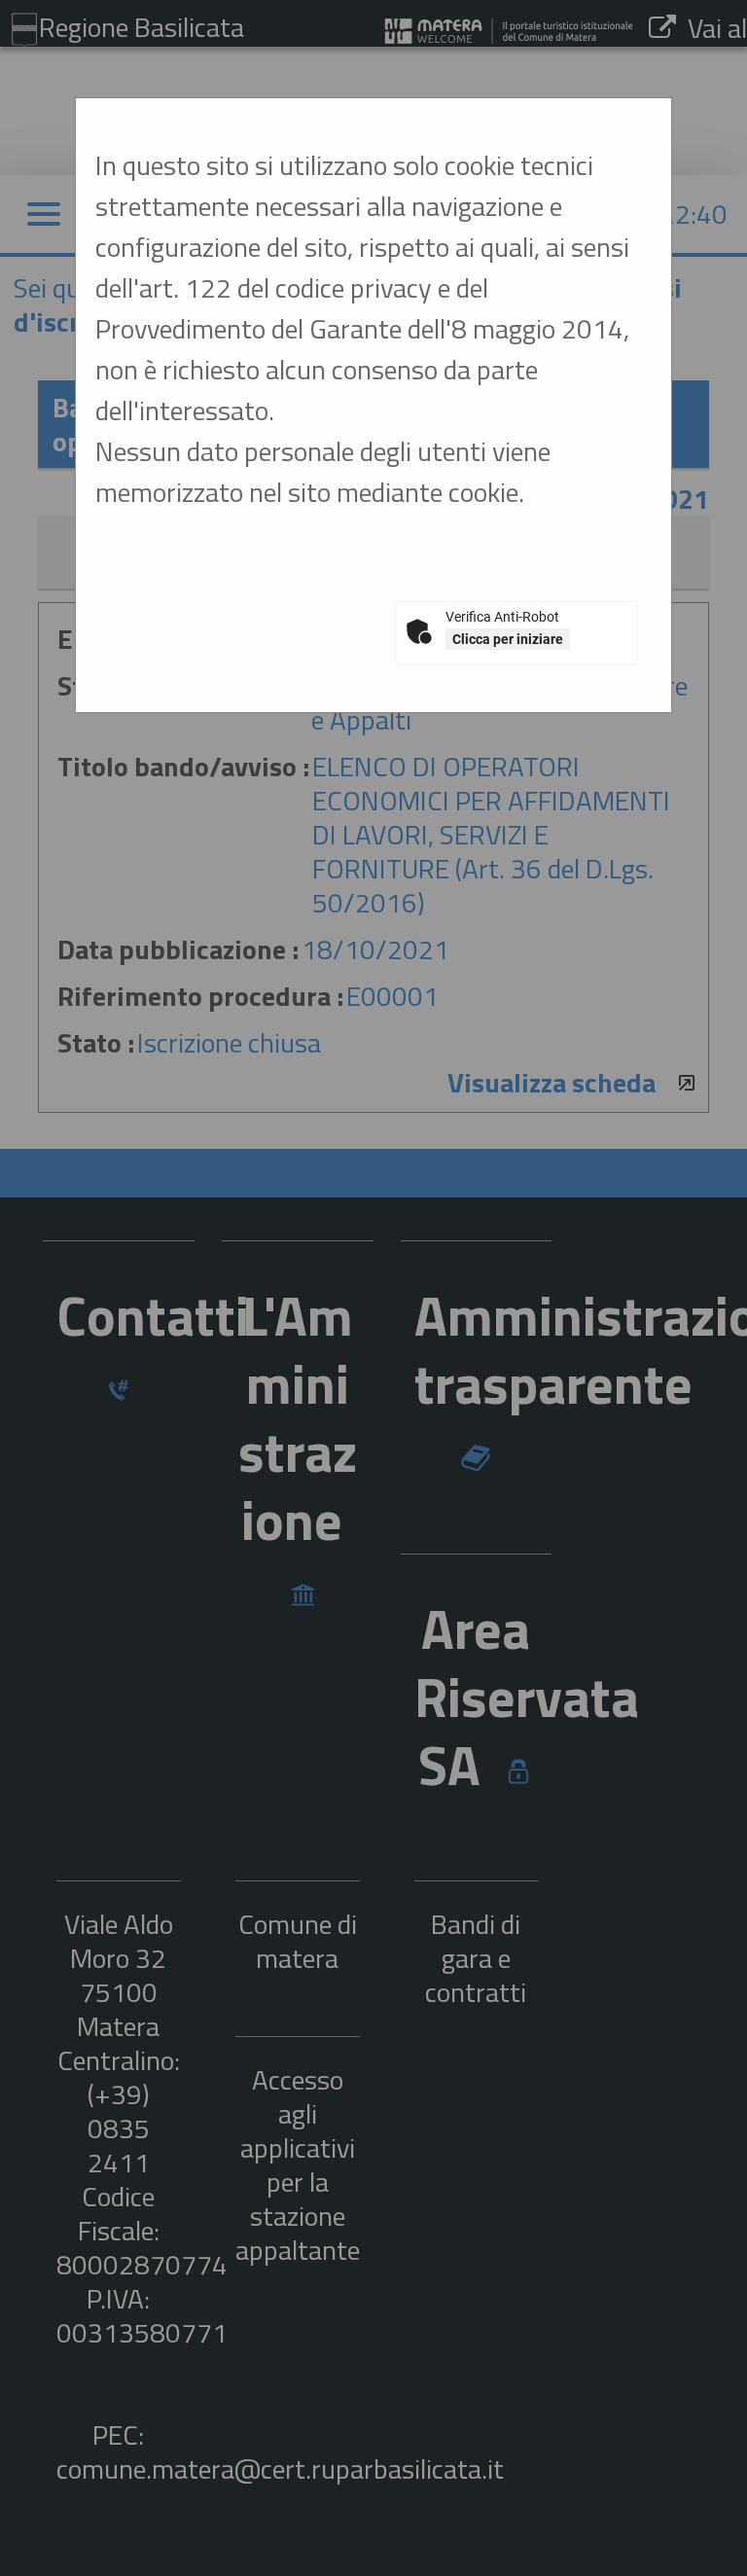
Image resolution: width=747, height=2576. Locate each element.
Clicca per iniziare (508, 639)
